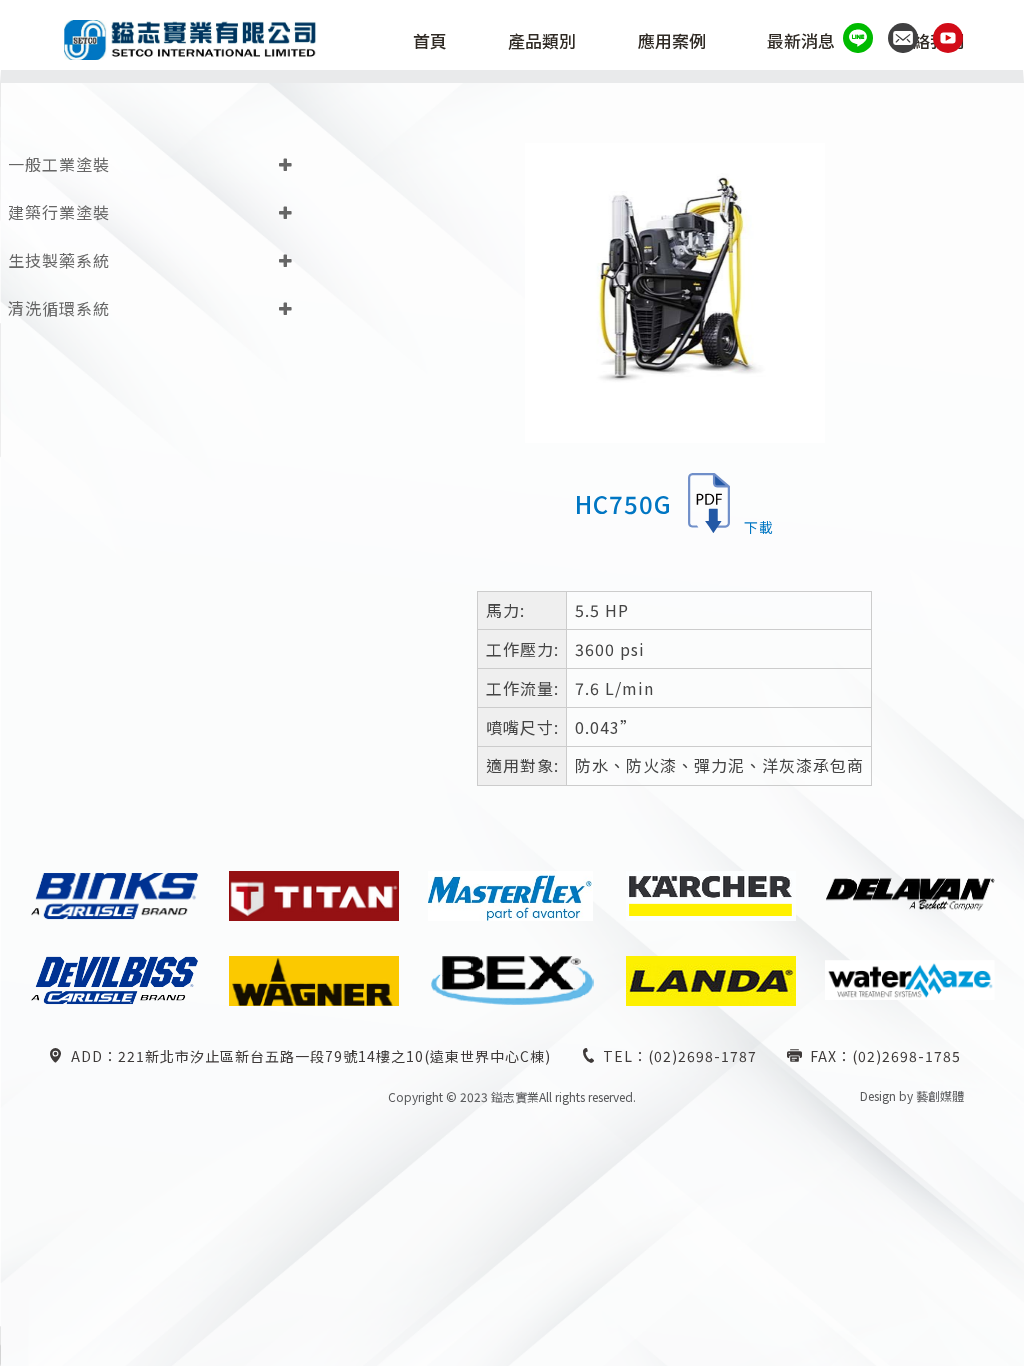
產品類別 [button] (542, 42)
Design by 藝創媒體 (912, 1095)
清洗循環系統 (59, 308)
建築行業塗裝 (59, 212)
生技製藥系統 (59, 260)
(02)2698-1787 (702, 1056)
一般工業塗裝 (59, 164)
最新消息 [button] (801, 42)
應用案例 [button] (672, 42)
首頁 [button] (430, 42)
